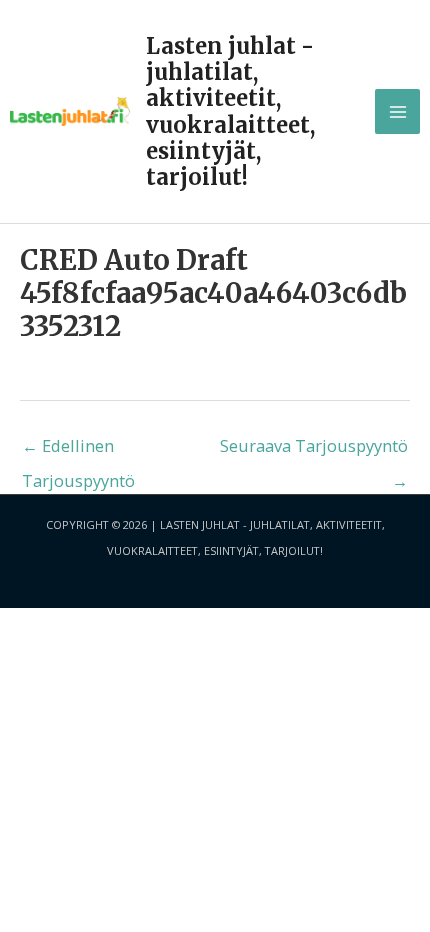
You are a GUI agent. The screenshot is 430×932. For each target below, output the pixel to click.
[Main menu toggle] (397, 111)
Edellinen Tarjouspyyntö (78, 450)
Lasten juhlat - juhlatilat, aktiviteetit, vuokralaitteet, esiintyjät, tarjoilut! (230, 111)
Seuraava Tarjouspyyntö (314, 450)
